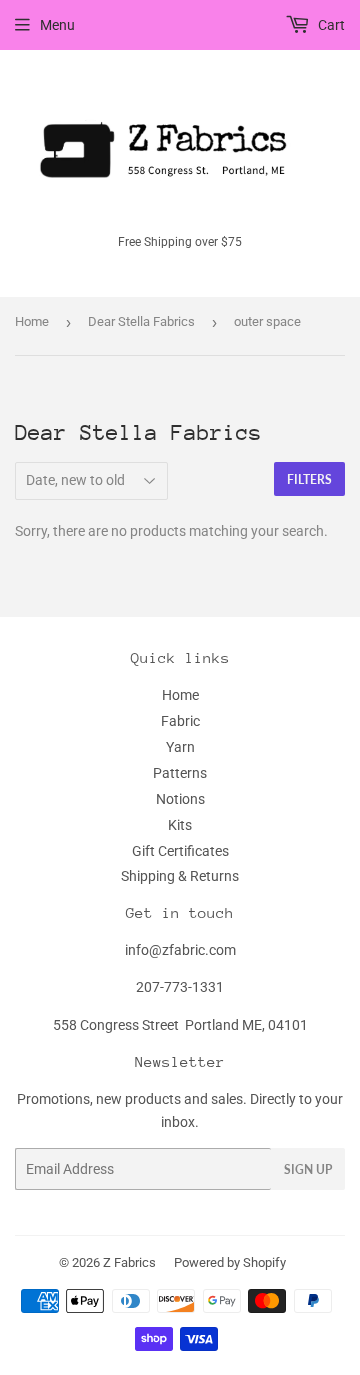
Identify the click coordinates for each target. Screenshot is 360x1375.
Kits (180, 825)
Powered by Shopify (230, 1262)
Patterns (180, 773)
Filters (309, 479)
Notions (180, 799)
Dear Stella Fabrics (141, 321)
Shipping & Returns (180, 876)
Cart (330, 25)
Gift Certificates (180, 851)
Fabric (180, 721)
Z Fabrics (129, 1262)
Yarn (180, 747)
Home (32, 321)
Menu (57, 25)
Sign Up (308, 1169)
